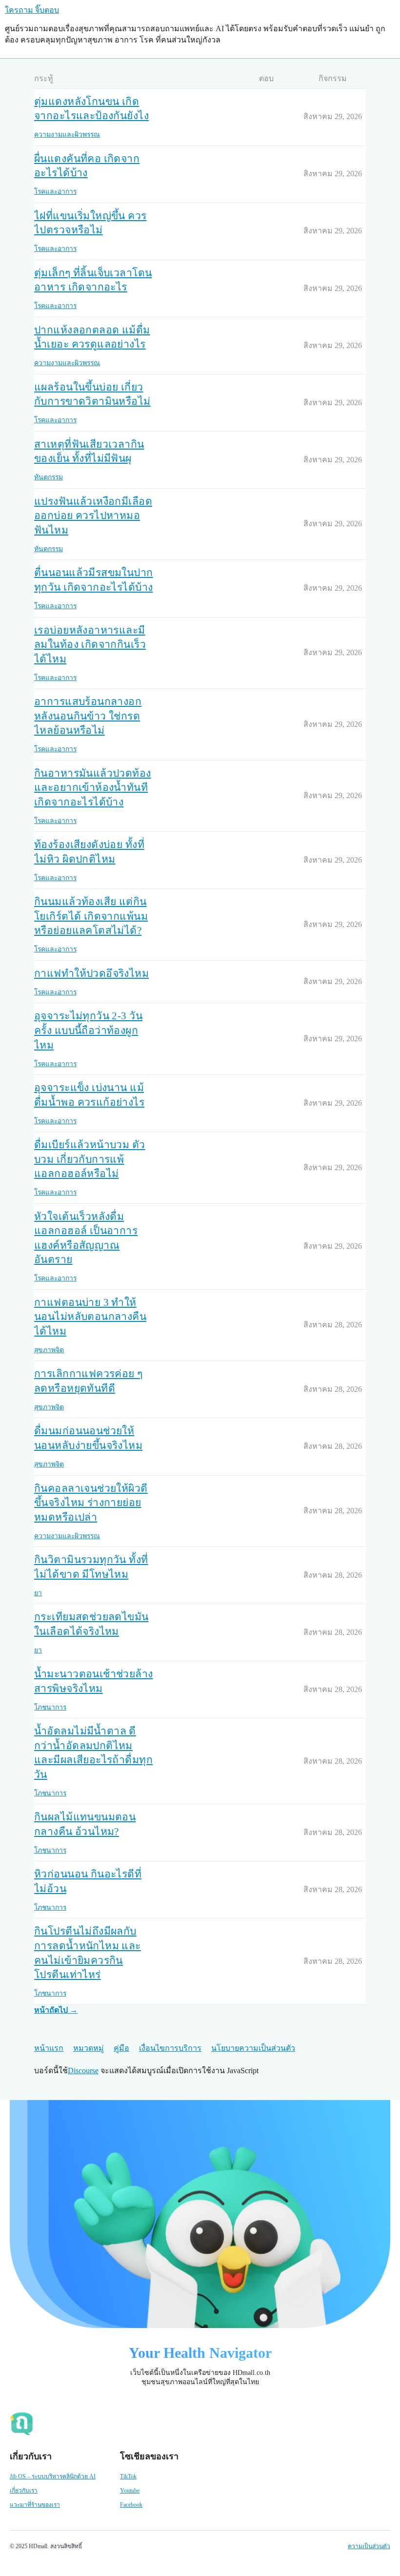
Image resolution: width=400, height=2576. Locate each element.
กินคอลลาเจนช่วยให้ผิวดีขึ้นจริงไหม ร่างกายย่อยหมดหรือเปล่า (91, 1503)
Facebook (131, 2505)
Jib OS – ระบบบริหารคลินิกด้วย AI (53, 2476)
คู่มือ (121, 2048)
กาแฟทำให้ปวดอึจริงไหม (91, 973)
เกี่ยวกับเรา (24, 2491)
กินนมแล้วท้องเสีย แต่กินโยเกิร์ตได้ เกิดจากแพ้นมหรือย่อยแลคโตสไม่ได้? (91, 916)
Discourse (83, 2071)
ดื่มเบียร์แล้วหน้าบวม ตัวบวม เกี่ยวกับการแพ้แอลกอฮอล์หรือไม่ (90, 1159)
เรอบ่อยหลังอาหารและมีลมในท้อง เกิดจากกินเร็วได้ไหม (90, 645)
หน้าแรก (49, 2048)
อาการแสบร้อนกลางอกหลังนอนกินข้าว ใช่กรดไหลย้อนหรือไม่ (88, 716)
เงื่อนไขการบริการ (170, 2048)
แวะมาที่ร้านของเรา (35, 2505)
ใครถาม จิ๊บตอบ (32, 10)
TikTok (128, 2476)
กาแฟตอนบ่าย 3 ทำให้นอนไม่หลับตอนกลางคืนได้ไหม (90, 1317)
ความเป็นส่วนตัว (369, 2546)
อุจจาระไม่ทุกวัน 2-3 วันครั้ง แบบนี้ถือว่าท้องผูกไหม (88, 1030)
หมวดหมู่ (89, 2048)
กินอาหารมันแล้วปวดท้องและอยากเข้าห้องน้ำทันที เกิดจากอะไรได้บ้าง (93, 788)
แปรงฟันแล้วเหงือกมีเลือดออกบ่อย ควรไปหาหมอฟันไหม (93, 516)
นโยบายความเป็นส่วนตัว (253, 2048)
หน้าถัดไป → (56, 2010)
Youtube (130, 2491)
